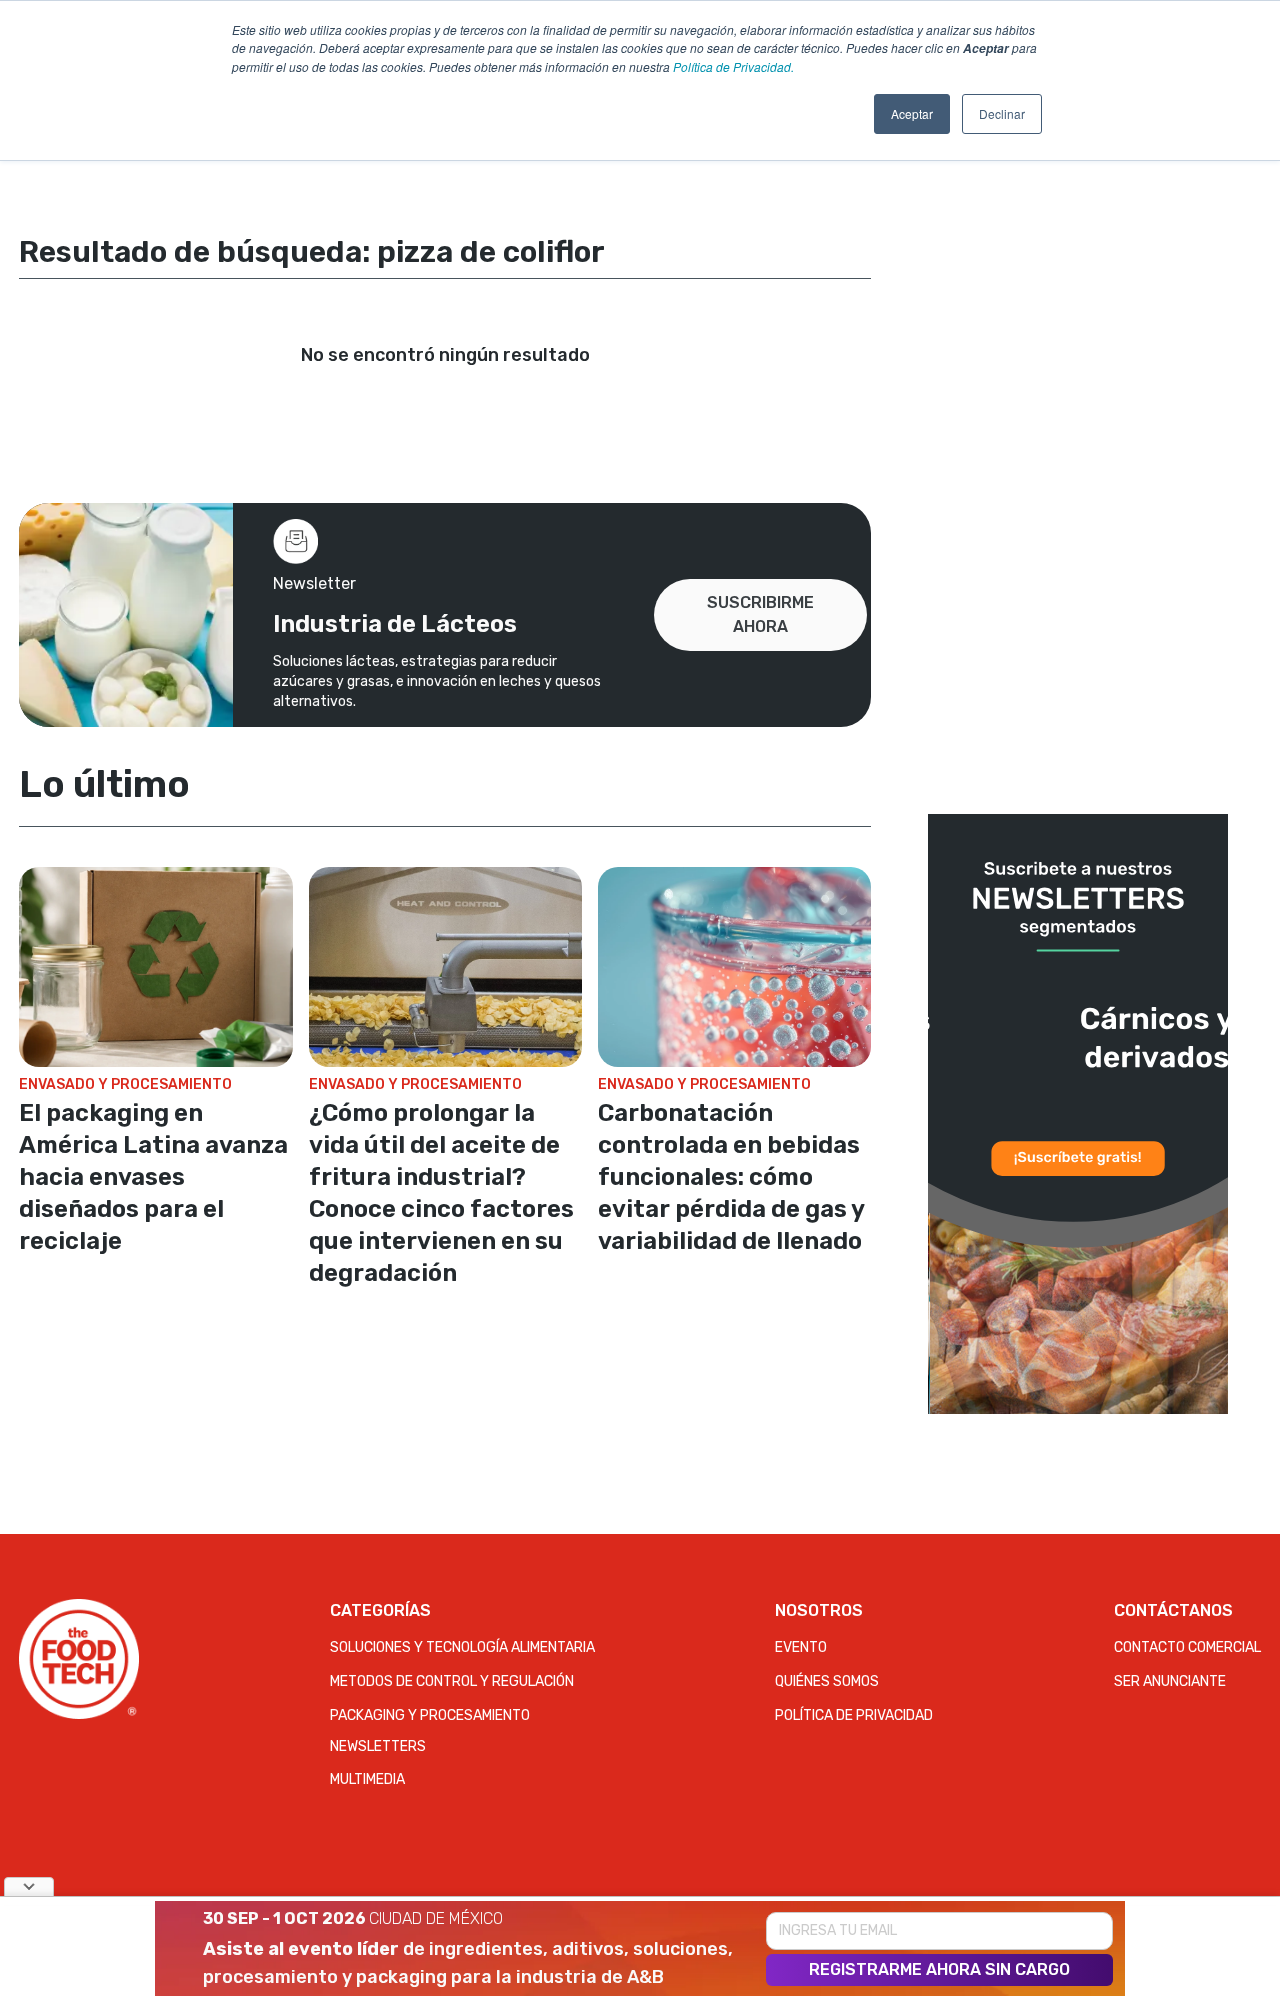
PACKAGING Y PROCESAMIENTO (430, 1715)
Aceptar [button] (912, 113)
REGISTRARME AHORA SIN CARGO (939, 1969)
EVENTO (801, 1647)
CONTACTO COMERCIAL (1187, 1647)
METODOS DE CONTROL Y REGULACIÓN (452, 1681)
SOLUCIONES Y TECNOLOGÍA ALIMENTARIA (462, 1647)
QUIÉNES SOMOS (827, 1681)
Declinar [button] (1002, 113)
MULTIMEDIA (367, 1779)
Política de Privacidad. (733, 66)
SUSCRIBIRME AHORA (760, 614)
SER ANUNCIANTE (1170, 1681)
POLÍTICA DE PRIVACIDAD (854, 1715)
